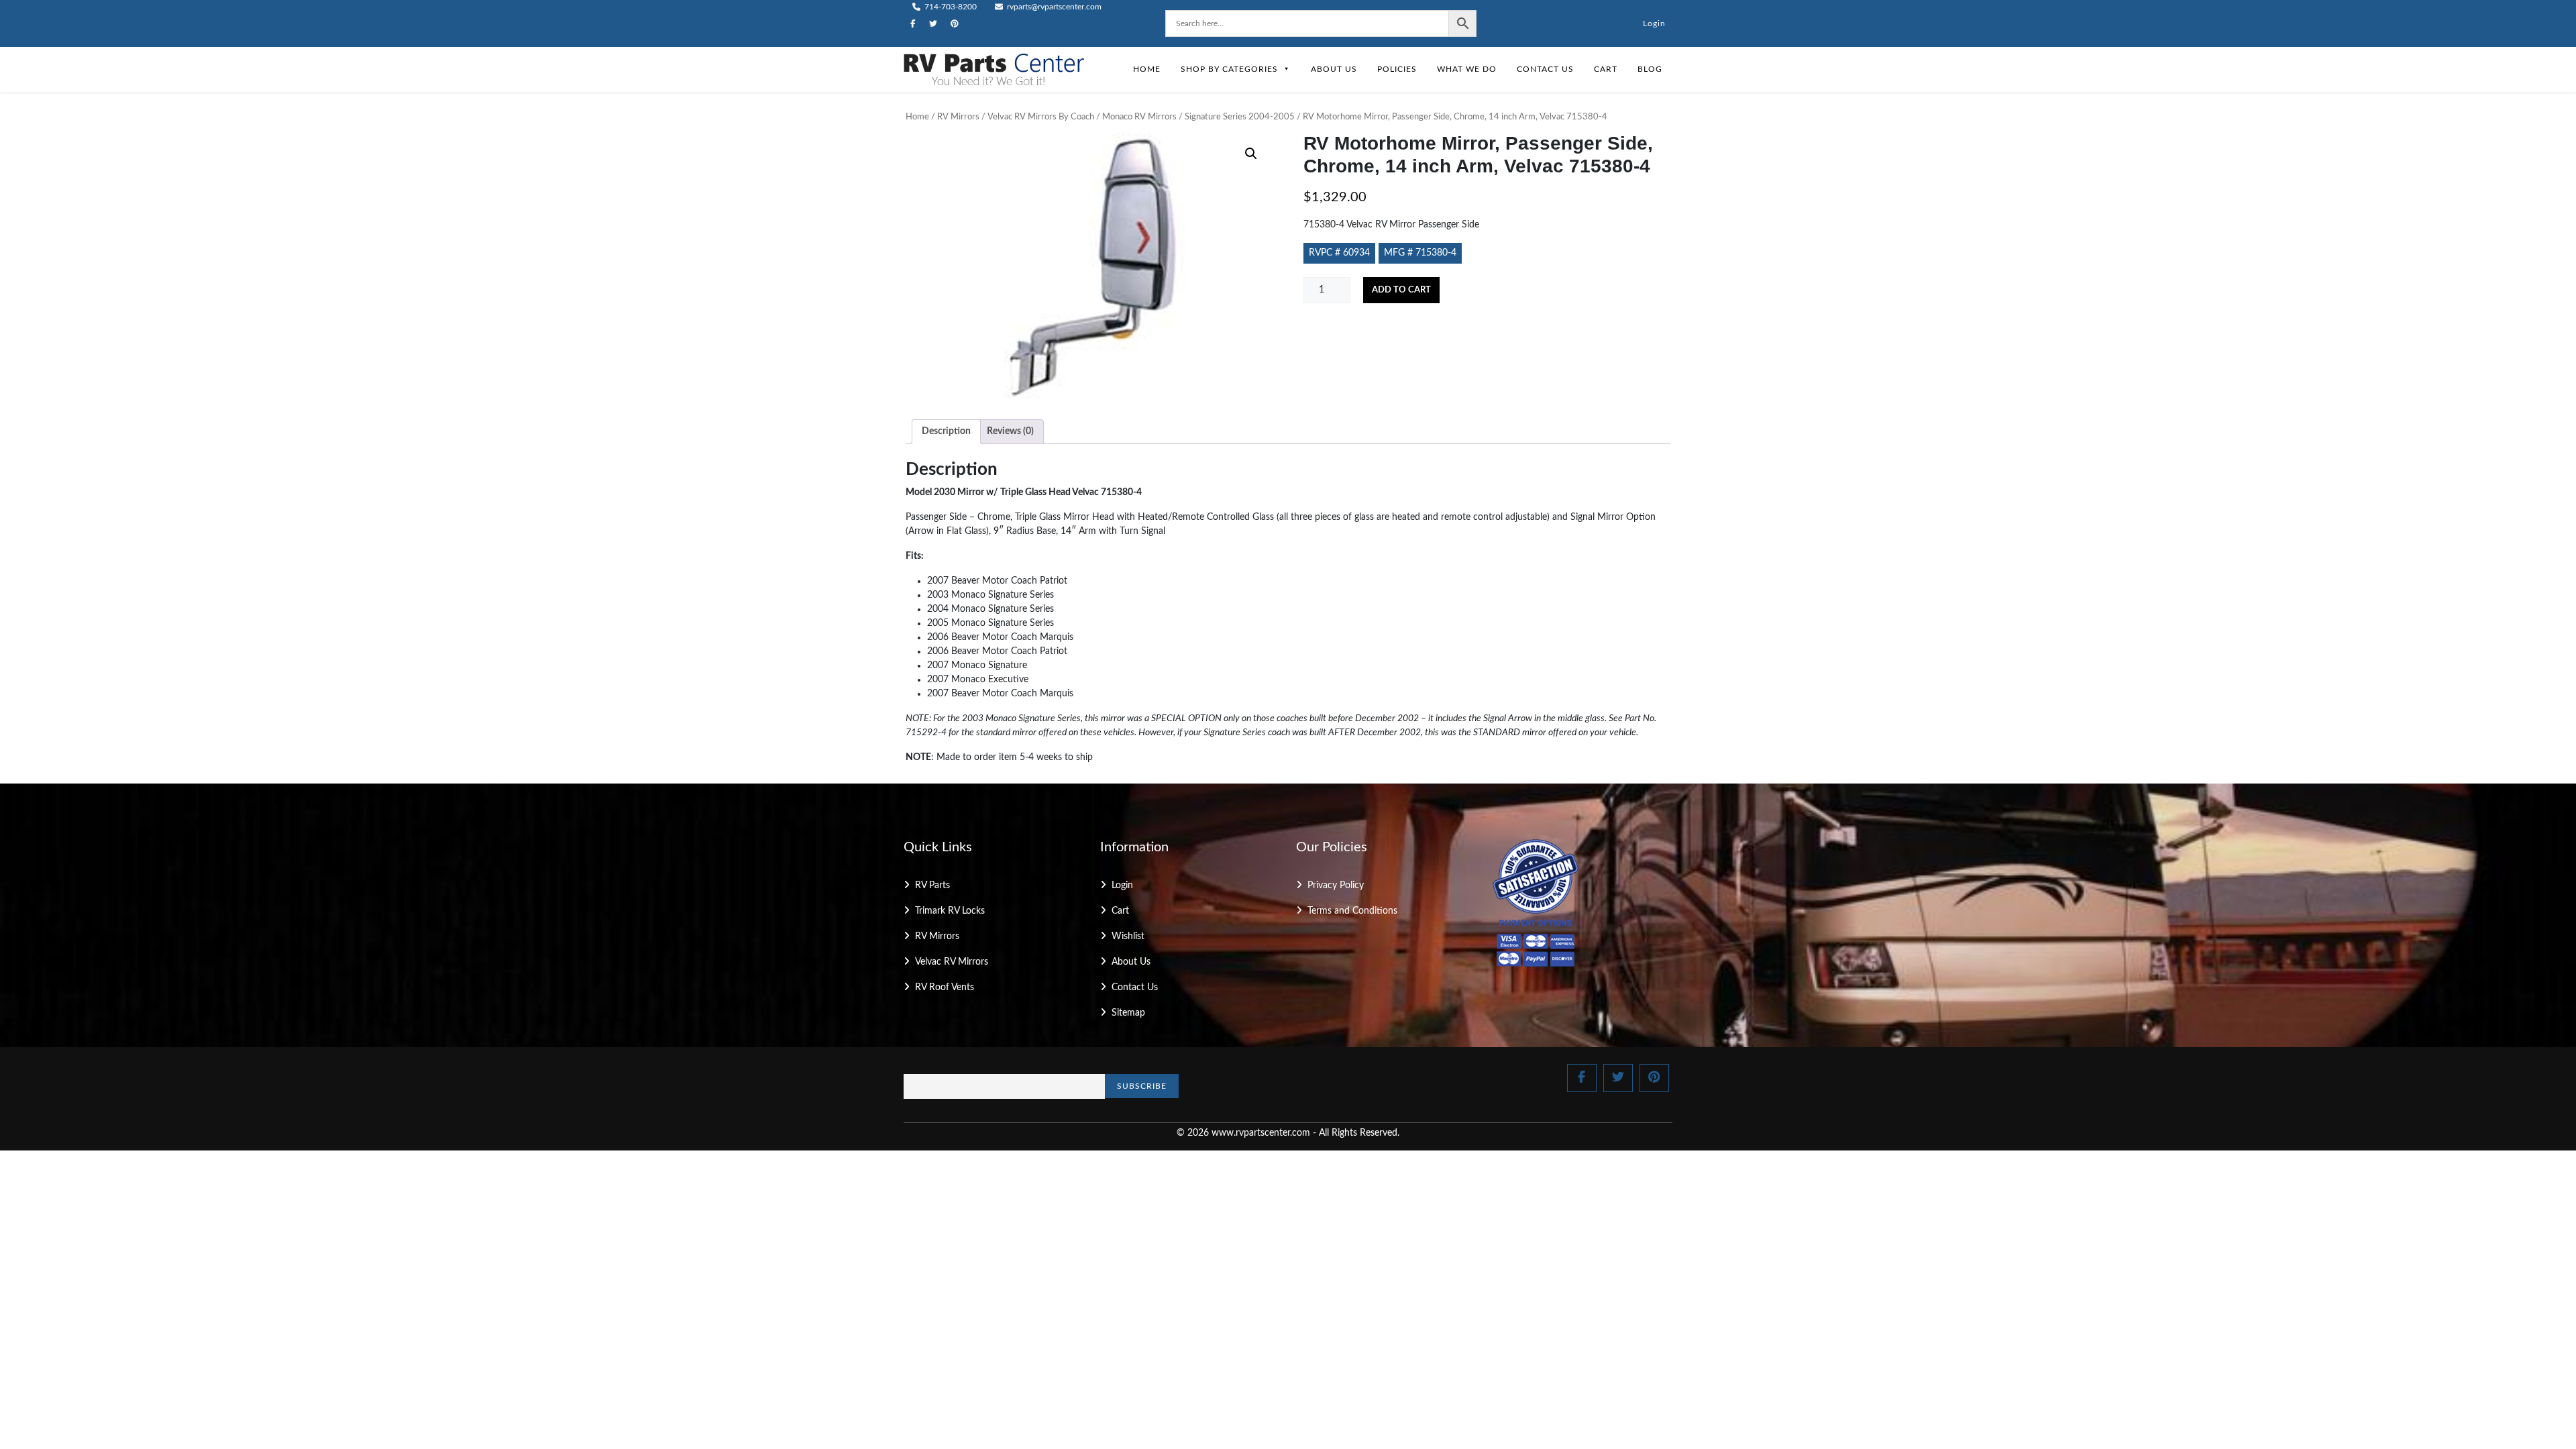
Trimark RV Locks (950, 911)
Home (1147, 69)
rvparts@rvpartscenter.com (1053, 7)
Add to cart (1401, 290)
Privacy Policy (1336, 885)
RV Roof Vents (945, 987)
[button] (1251, 154)
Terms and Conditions (1352, 911)
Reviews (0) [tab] (1010, 431)
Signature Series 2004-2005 (1240, 117)
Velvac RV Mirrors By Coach (1041, 117)
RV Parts (932, 885)
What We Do (1467, 69)
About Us (1334, 69)
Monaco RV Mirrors (1139, 117)
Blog (1650, 69)
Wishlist (1128, 936)
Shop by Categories (1229, 69)
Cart (1606, 69)
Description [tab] (946, 431)
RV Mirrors (958, 117)
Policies (1397, 69)
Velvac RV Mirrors (952, 962)
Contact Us (1545, 69)
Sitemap (1128, 1013)
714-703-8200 (950, 7)
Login (1654, 23)
